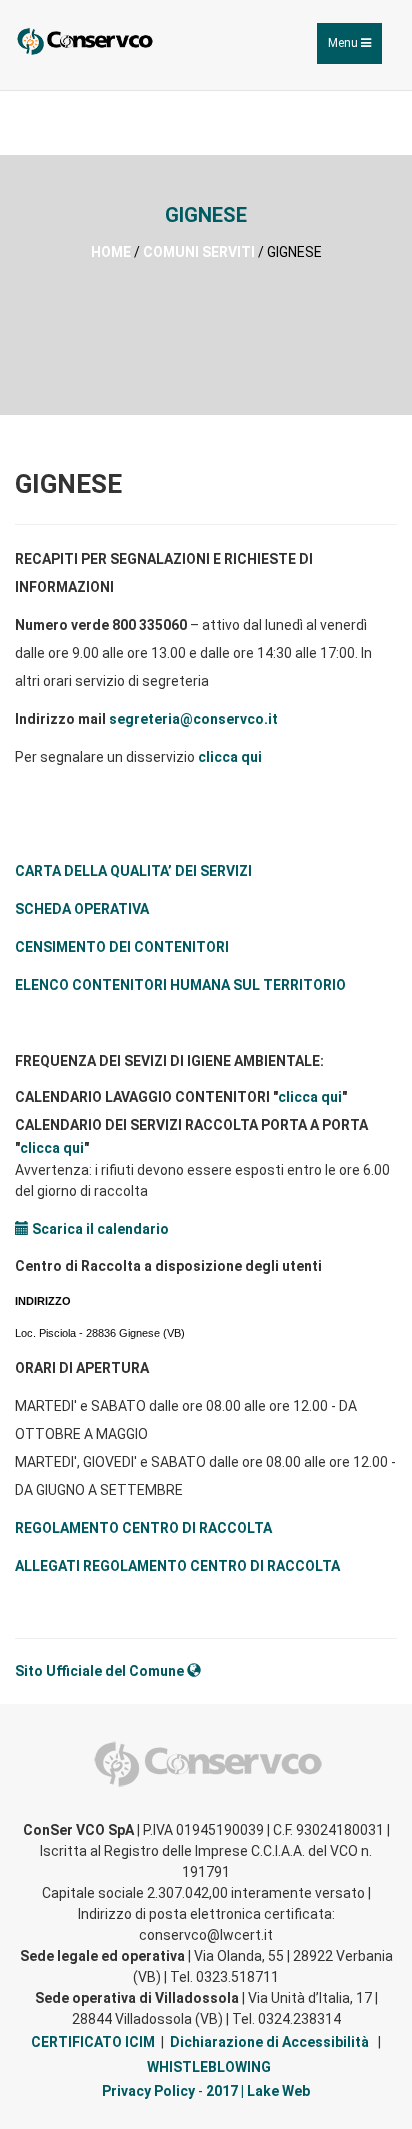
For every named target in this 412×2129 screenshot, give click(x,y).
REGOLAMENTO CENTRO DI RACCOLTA (143, 1528)
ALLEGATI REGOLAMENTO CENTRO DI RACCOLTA (177, 1566)
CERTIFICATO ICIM (93, 2042)
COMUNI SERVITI (199, 252)
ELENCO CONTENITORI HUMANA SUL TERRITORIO (180, 985)
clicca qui (230, 757)
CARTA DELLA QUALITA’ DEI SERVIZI (133, 871)
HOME (111, 252)
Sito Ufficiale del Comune (101, 1671)
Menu (354, 49)
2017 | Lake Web (258, 2091)
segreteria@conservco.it (193, 719)
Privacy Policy (148, 2091)
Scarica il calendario (99, 1229)
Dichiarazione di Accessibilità (269, 2042)
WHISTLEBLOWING (209, 2067)
